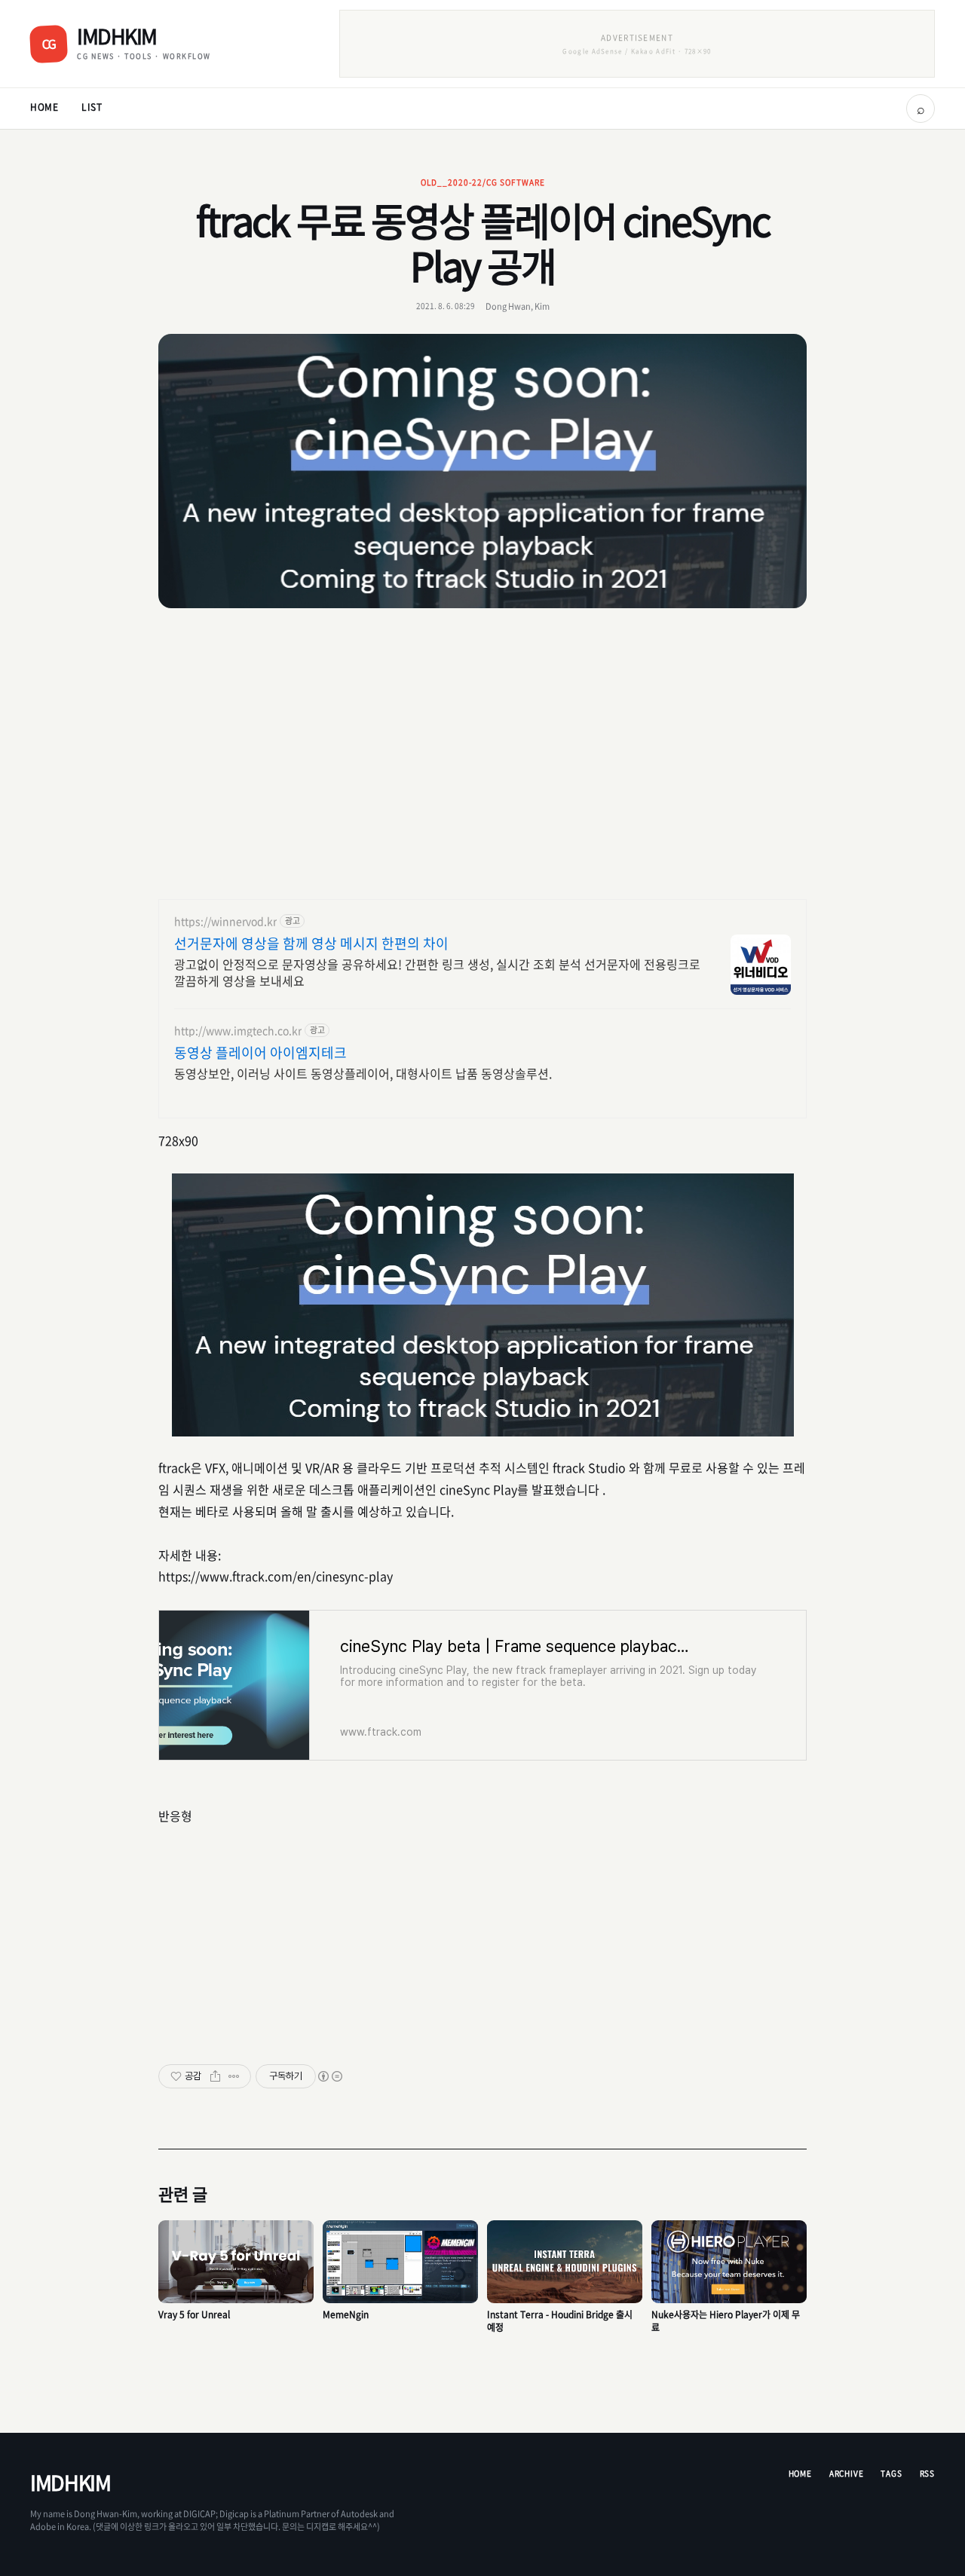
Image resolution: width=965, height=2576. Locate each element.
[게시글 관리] (234, 2076)
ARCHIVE (847, 2473)
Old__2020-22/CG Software (483, 182)
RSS (927, 2473)
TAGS (891, 2473)
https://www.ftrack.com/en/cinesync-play (276, 1576)
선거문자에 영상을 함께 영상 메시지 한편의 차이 (311, 944)
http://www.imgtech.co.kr (238, 1031)
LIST (92, 107)
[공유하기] (215, 2076)
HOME (44, 107)
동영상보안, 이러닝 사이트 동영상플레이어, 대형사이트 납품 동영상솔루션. (363, 1073)
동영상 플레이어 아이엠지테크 (260, 1053)
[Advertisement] (482, 756)
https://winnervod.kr (225, 921)
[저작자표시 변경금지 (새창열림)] (329, 2076)
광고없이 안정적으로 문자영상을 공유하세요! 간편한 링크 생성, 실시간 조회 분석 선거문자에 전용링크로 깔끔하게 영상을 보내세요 (437, 972)
